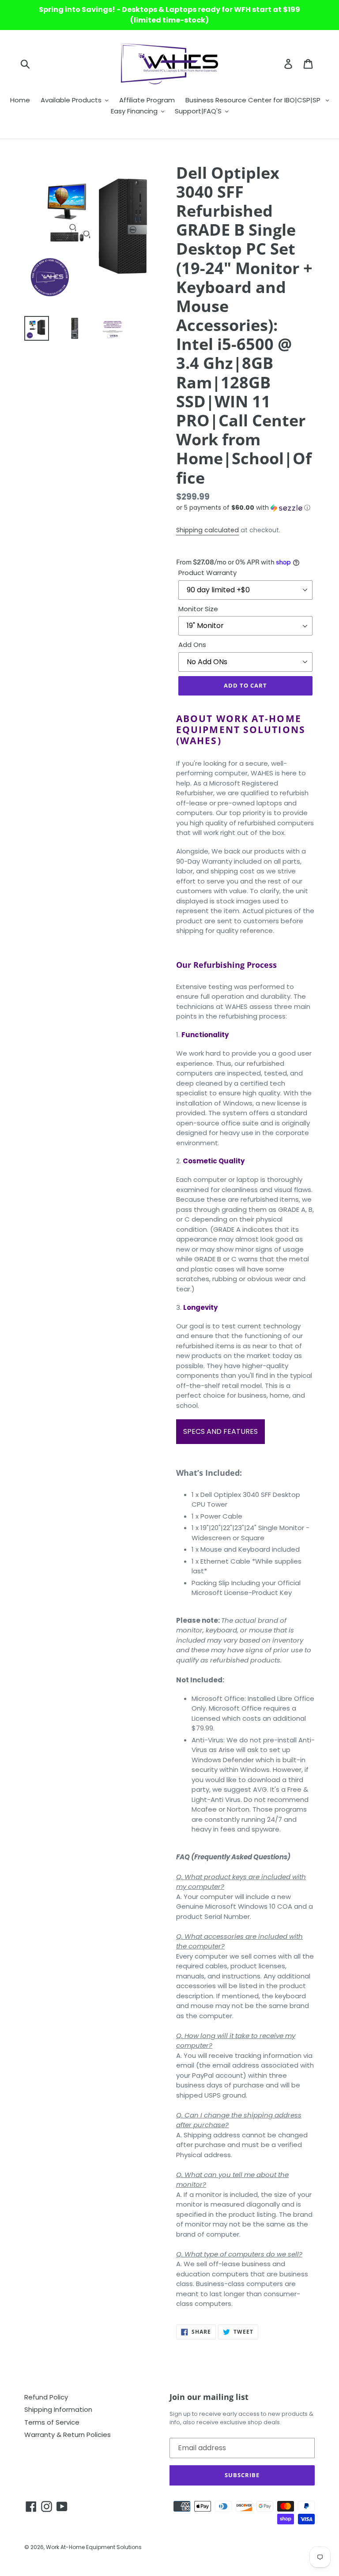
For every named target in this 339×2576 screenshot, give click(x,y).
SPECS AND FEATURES (220, 1431)
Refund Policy (46, 2397)
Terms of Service (52, 2422)
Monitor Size (198, 609)
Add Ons (192, 645)
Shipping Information (58, 2409)
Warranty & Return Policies (68, 2435)
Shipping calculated (207, 530)
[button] (245, 508)
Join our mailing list (209, 2397)
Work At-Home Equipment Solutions (94, 2547)
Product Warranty (207, 573)
